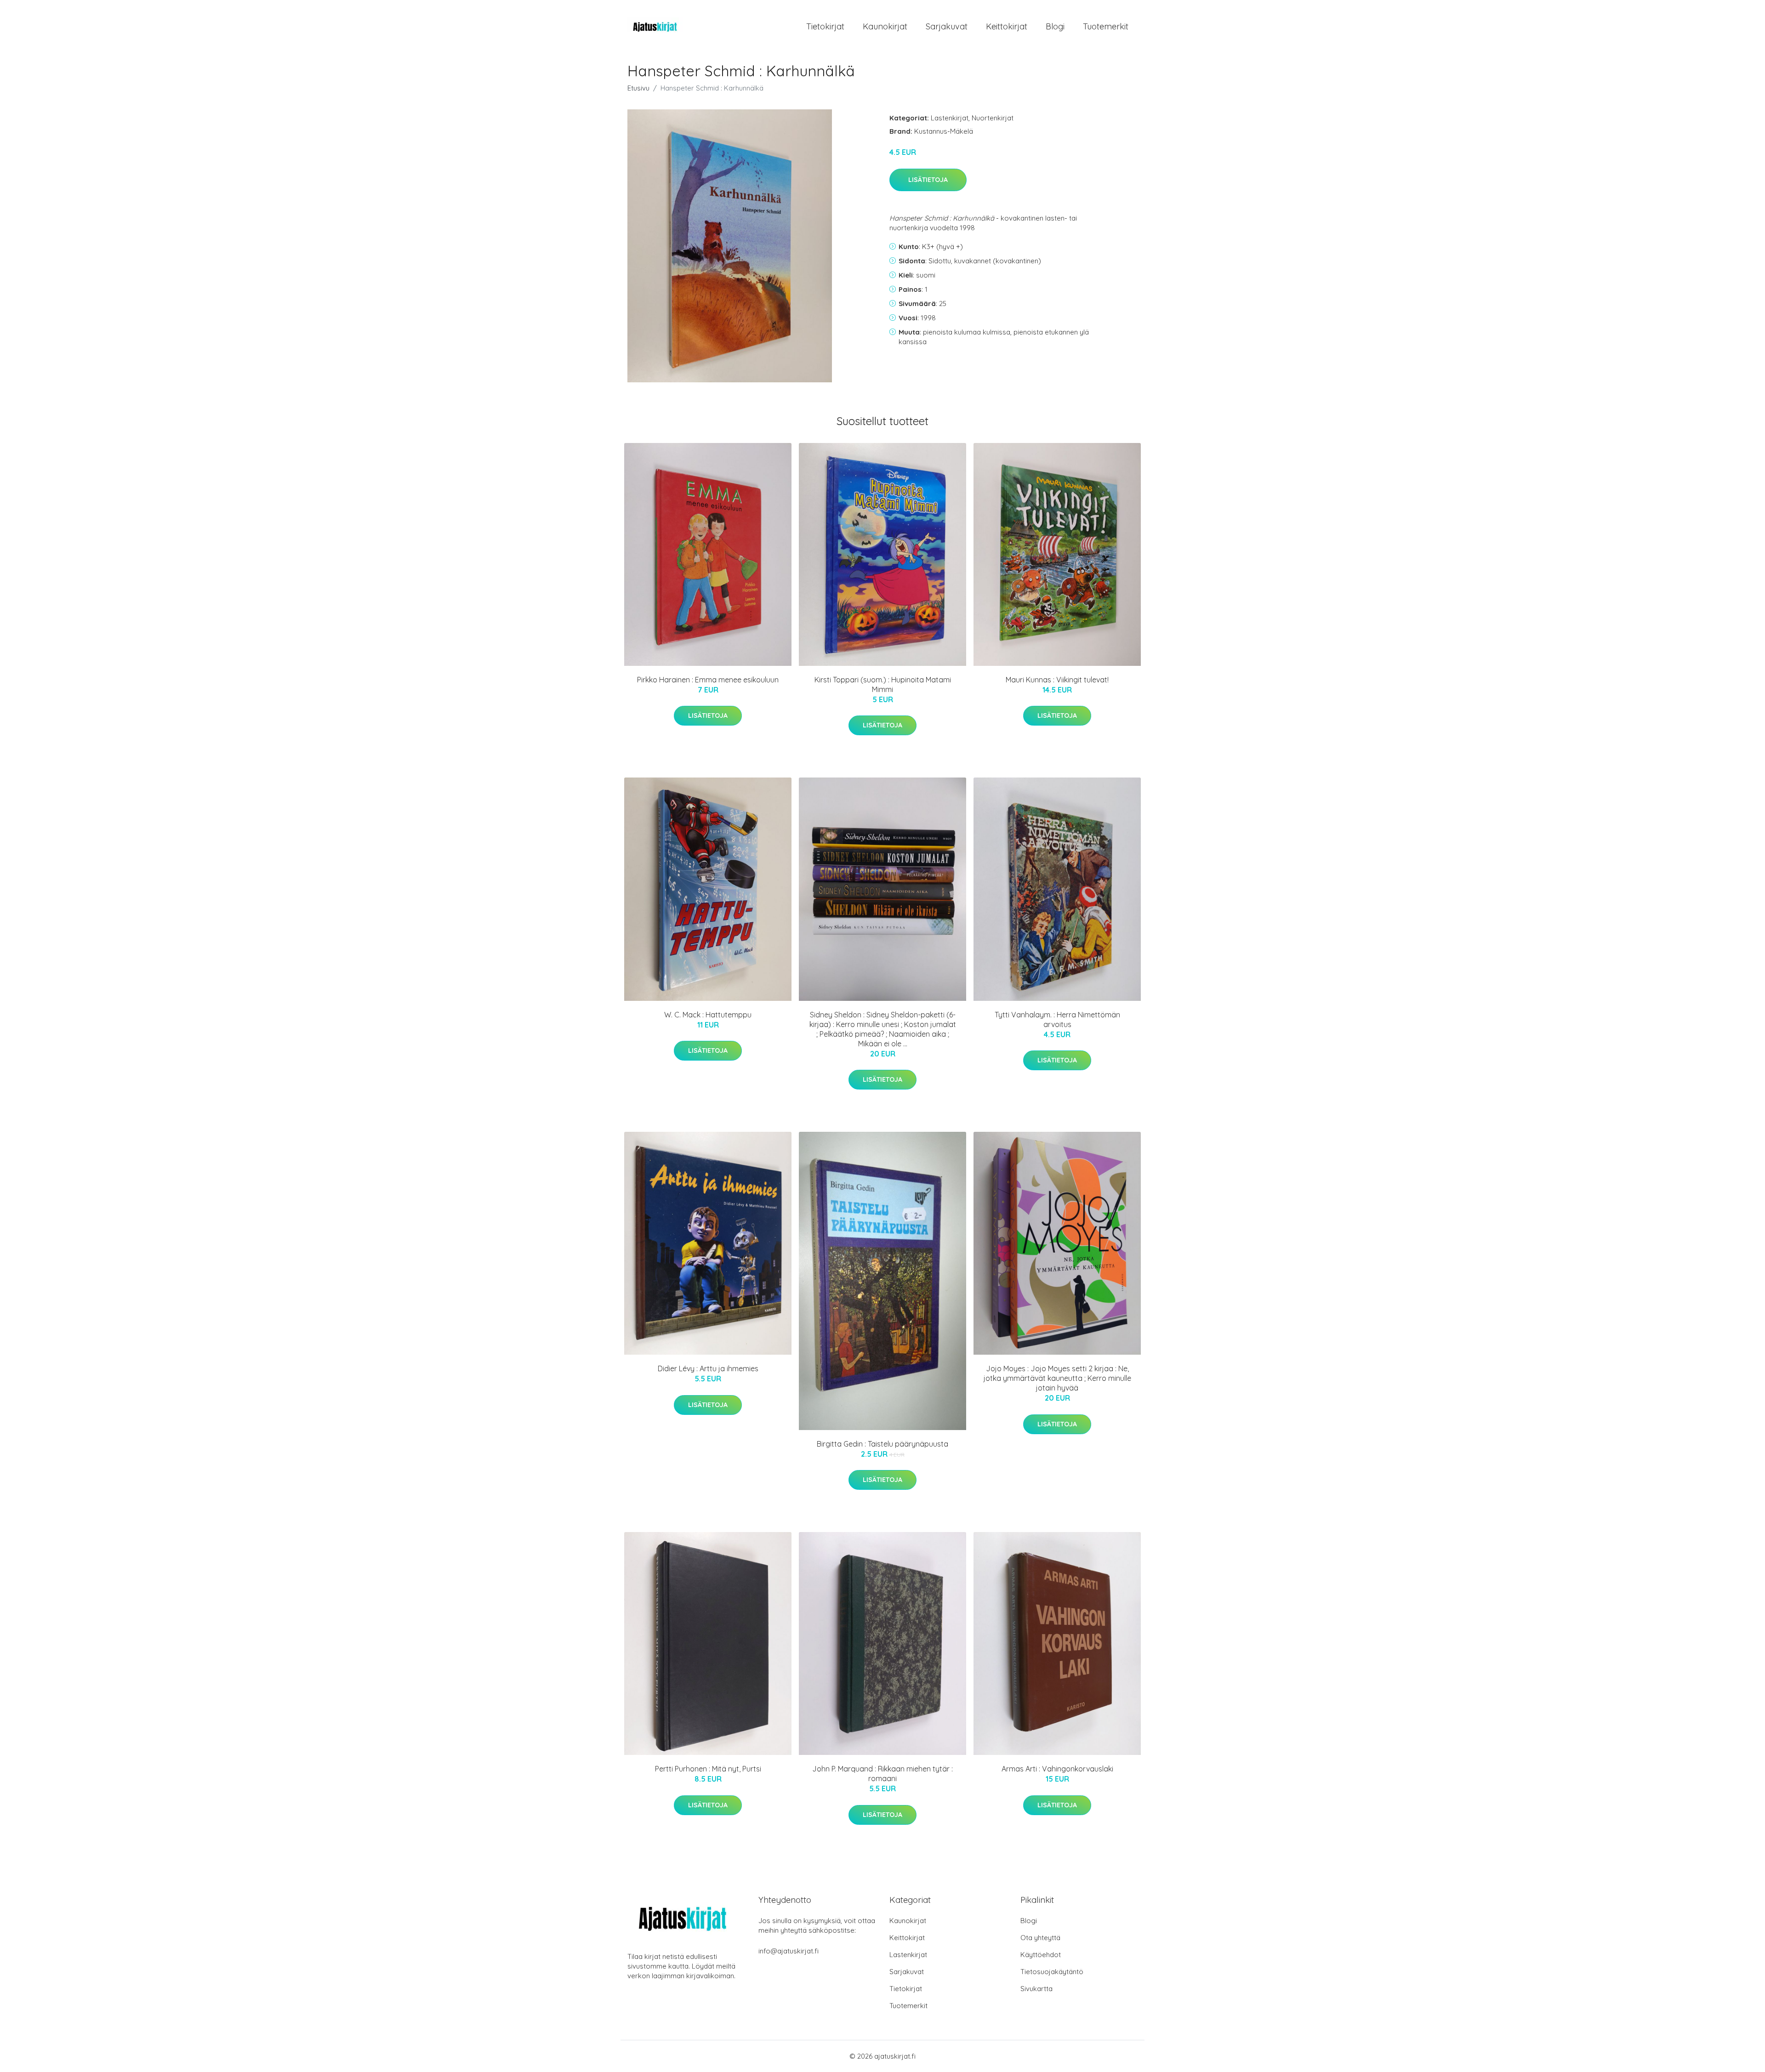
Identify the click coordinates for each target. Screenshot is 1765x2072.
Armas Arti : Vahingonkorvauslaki (1057, 1769)
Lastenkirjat (950, 118)
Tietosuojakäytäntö (1052, 1972)
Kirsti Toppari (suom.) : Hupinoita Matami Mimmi (883, 684)
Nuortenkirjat (993, 118)
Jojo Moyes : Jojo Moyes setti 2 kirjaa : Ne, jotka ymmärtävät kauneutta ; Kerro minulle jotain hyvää (1057, 1378)
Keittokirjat (1007, 26)
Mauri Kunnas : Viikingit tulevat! (1057, 680)
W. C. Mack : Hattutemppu (708, 1015)
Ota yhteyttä (1040, 1938)
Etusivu (638, 88)
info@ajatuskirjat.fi (789, 1951)
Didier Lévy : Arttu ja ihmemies (708, 1368)
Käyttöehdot (1041, 1955)
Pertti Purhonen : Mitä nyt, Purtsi (708, 1769)
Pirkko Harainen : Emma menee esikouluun (708, 680)
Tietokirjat (825, 26)
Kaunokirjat (885, 26)
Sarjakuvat (947, 26)
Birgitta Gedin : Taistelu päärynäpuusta (882, 1444)
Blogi (1055, 26)
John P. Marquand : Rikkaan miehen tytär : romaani (882, 1774)
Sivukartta (1036, 1989)
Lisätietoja (928, 180)
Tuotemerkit (1106, 26)
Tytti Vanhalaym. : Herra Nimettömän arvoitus (1057, 1019)
